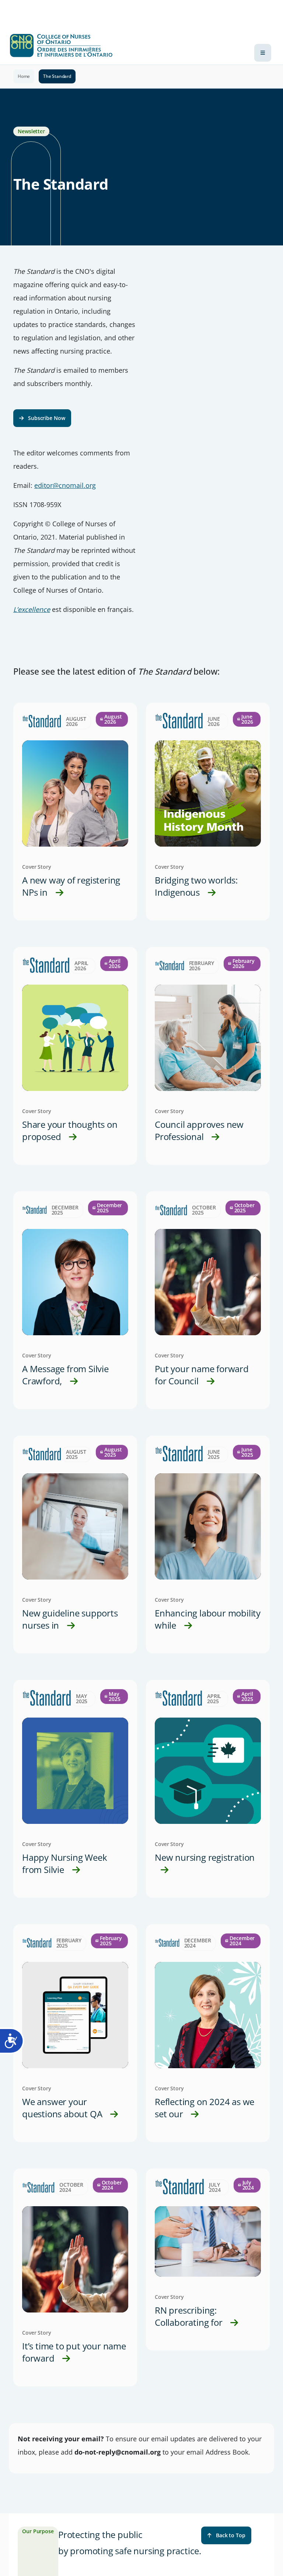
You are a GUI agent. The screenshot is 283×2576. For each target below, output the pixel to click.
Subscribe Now (47, 418)
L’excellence (32, 609)
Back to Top (231, 2535)
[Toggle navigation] (263, 53)
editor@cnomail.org (65, 485)
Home (24, 76)
